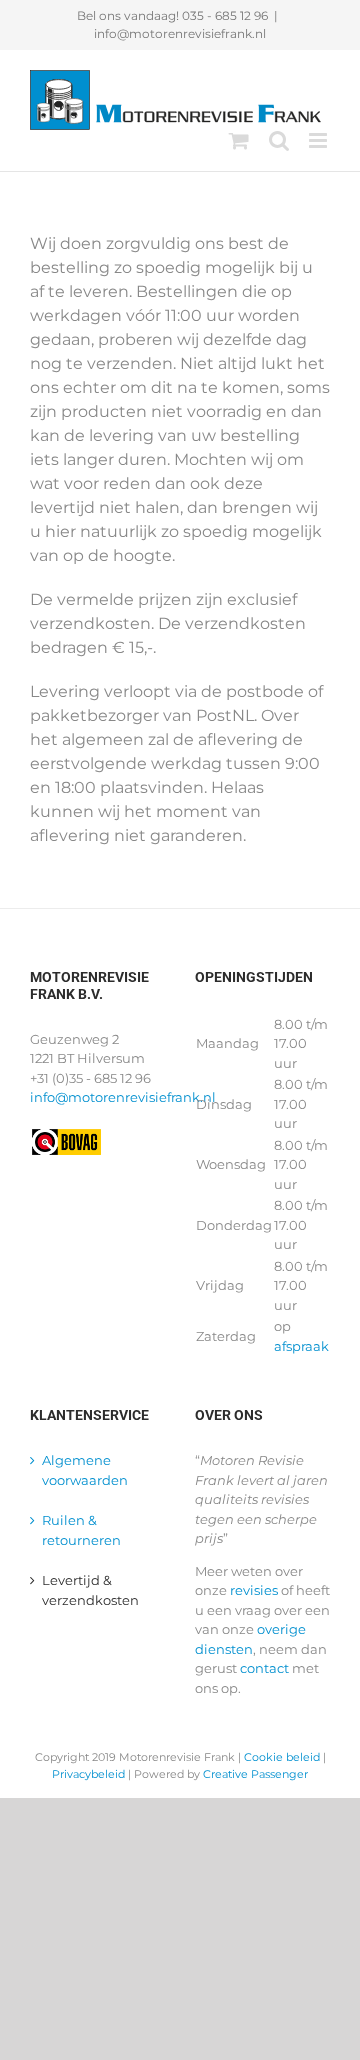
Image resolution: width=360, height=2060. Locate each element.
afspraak (301, 1346)
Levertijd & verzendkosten (90, 1590)
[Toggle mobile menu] (319, 140)
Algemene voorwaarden (85, 1470)
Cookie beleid (282, 1757)
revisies (254, 1590)
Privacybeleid (88, 1774)
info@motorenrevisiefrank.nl (180, 33)
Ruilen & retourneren (81, 1530)
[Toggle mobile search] (279, 140)
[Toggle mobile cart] (239, 140)
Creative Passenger (255, 1774)
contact (264, 1668)
